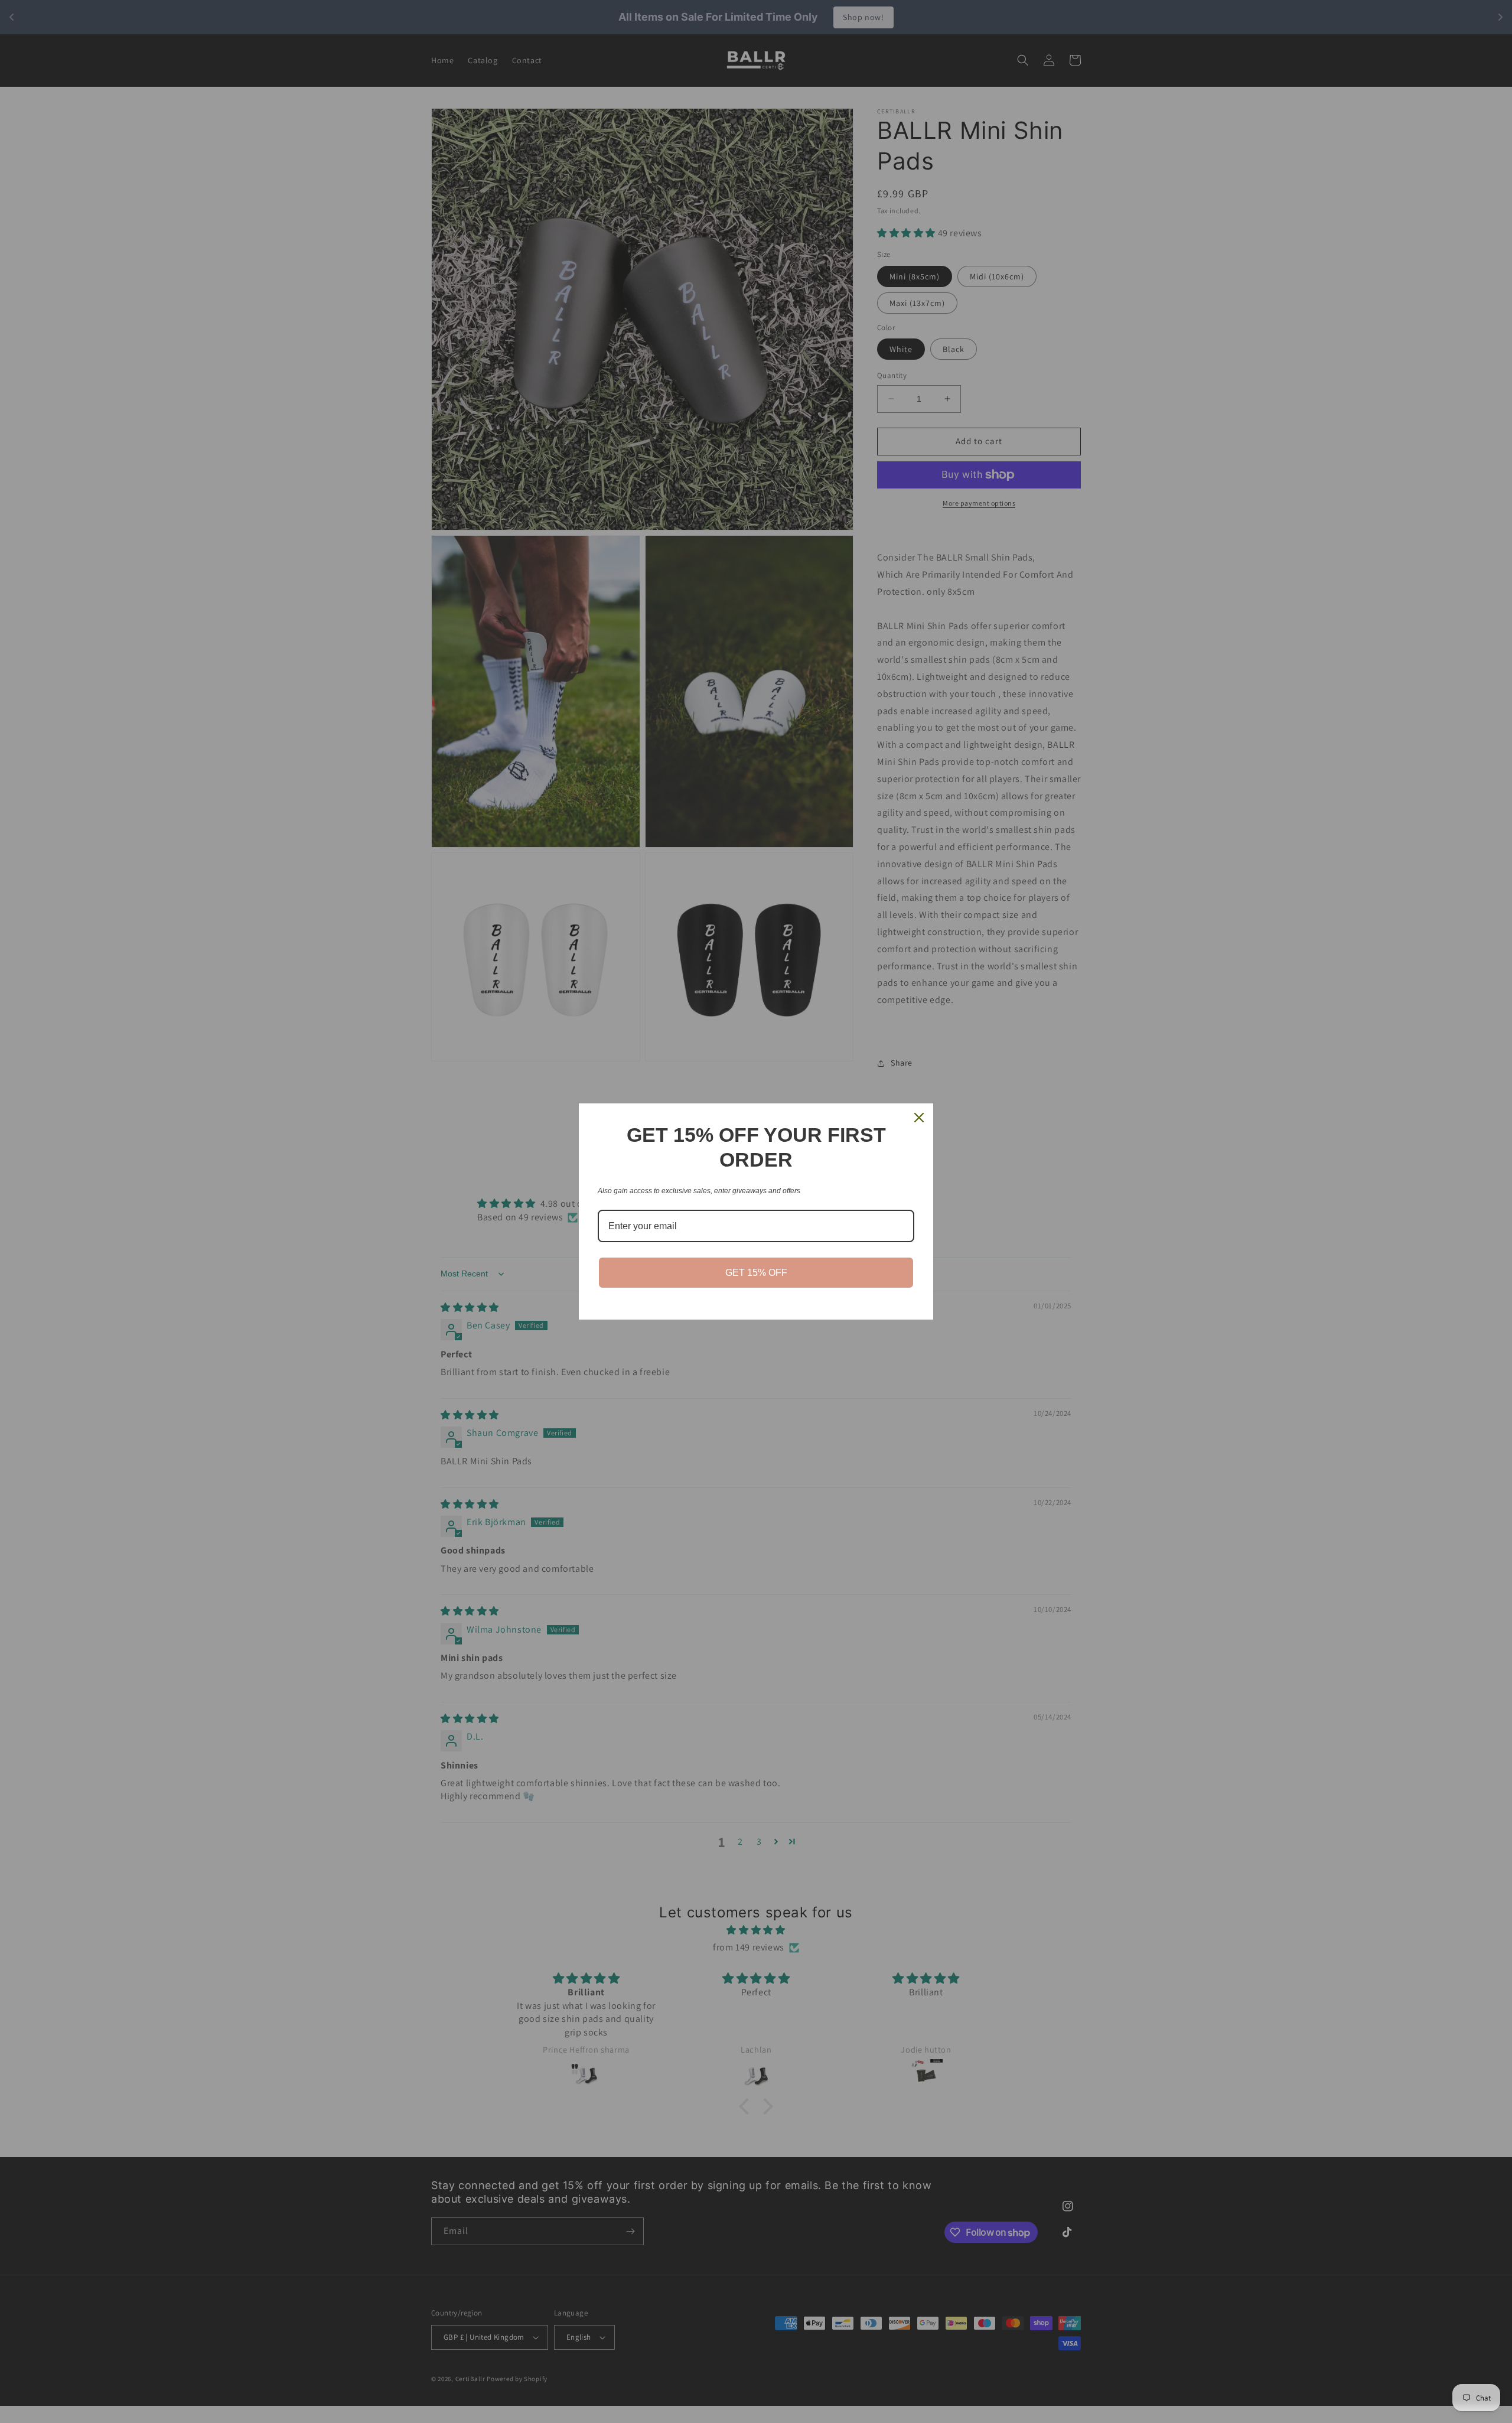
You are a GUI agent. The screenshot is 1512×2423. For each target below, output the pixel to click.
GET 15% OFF (756, 1273)
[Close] (919, 1118)
